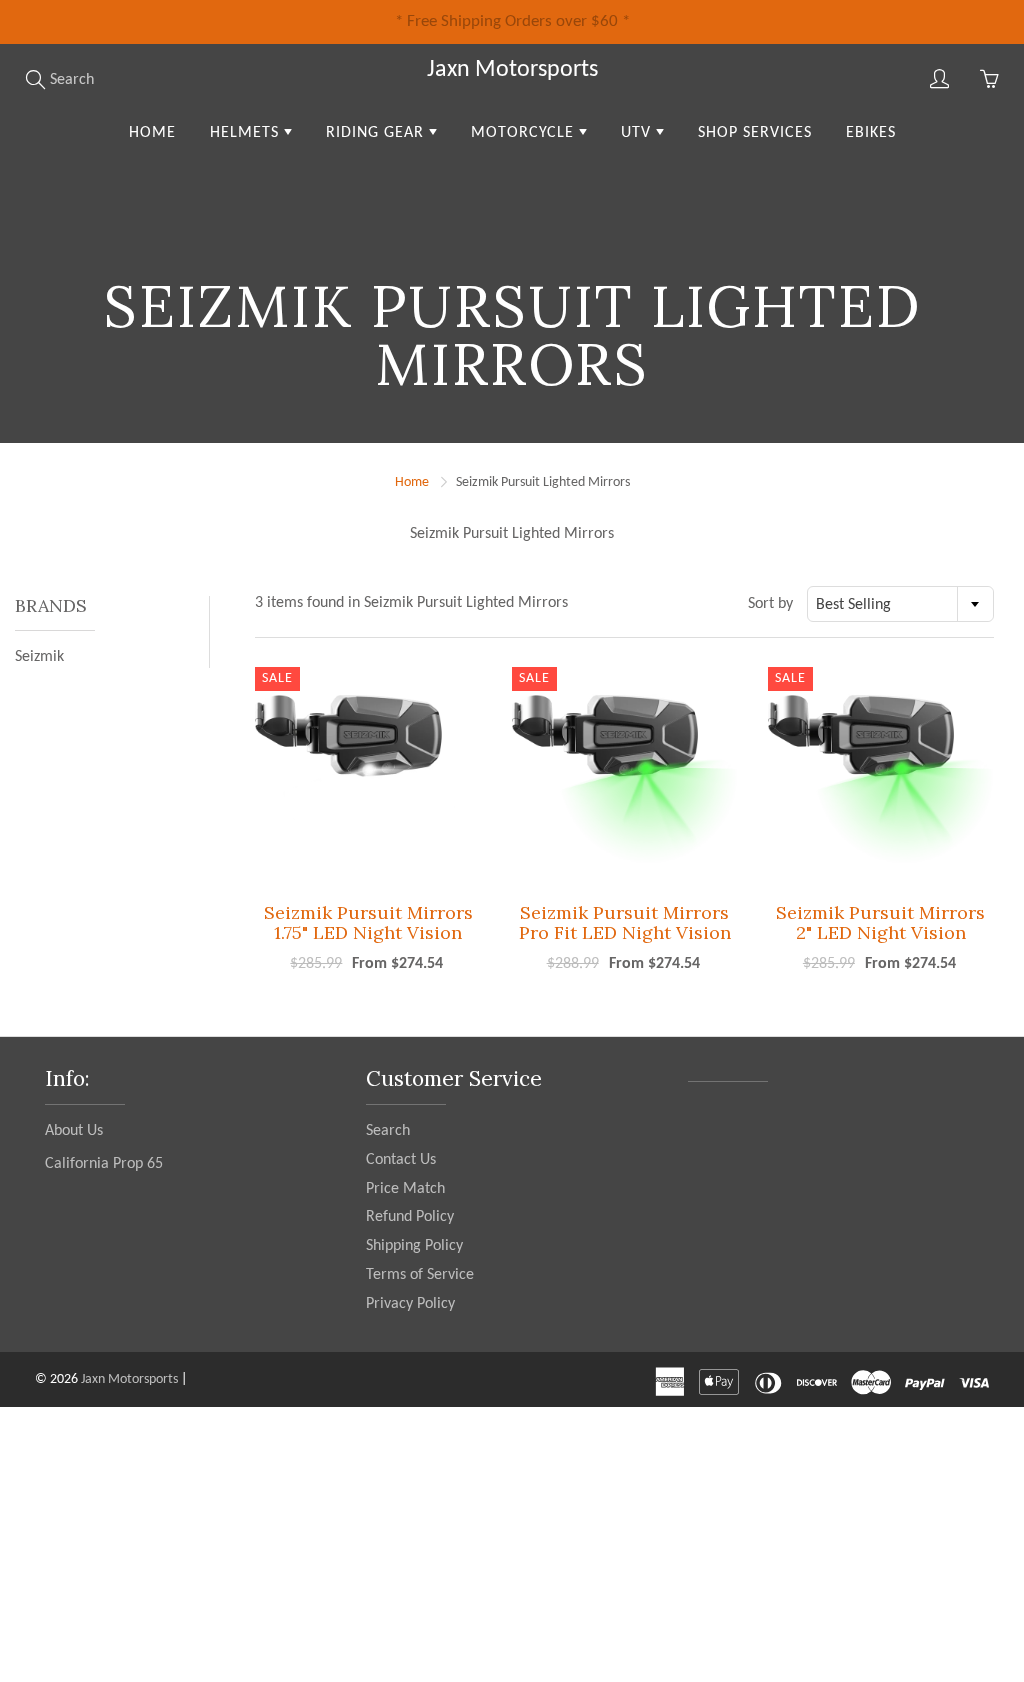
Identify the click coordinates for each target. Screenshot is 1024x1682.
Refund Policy (410, 1217)
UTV (638, 133)
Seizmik (39, 657)
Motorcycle (525, 133)
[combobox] (900, 604)
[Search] (35, 79)
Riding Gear (377, 133)
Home (152, 133)
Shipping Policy (414, 1246)
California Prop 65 (104, 1164)
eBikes (871, 133)
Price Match (405, 1189)
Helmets (247, 133)
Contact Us (401, 1160)
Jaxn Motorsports (512, 70)
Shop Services (755, 133)
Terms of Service (420, 1275)
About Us (74, 1131)
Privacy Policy (410, 1304)
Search (388, 1131)
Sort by (770, 604)
